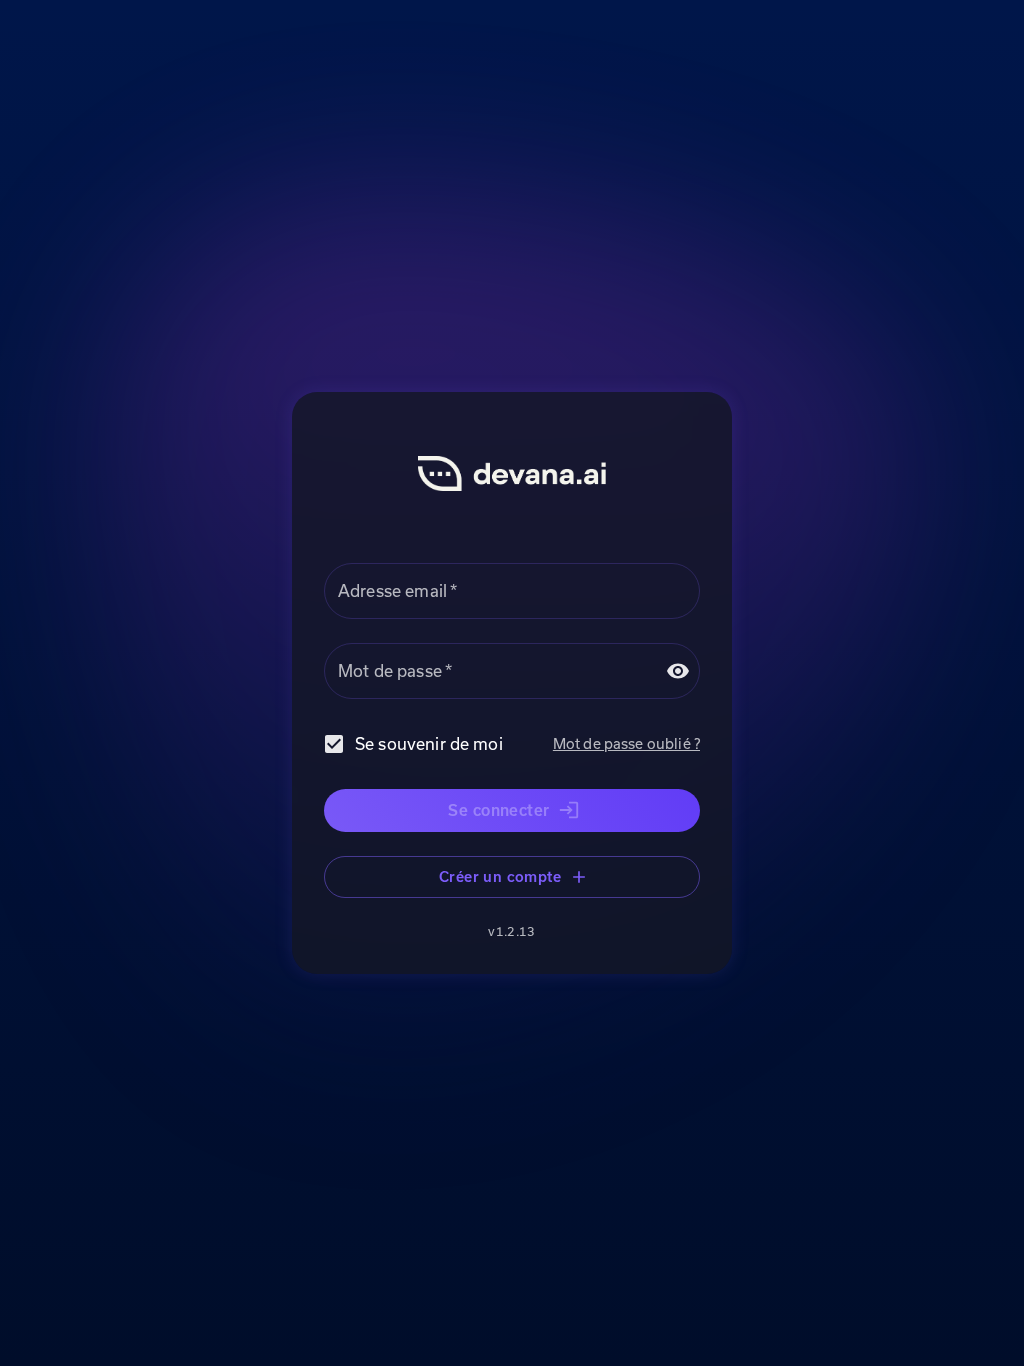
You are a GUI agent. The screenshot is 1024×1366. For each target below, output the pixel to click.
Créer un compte (500, 876)
